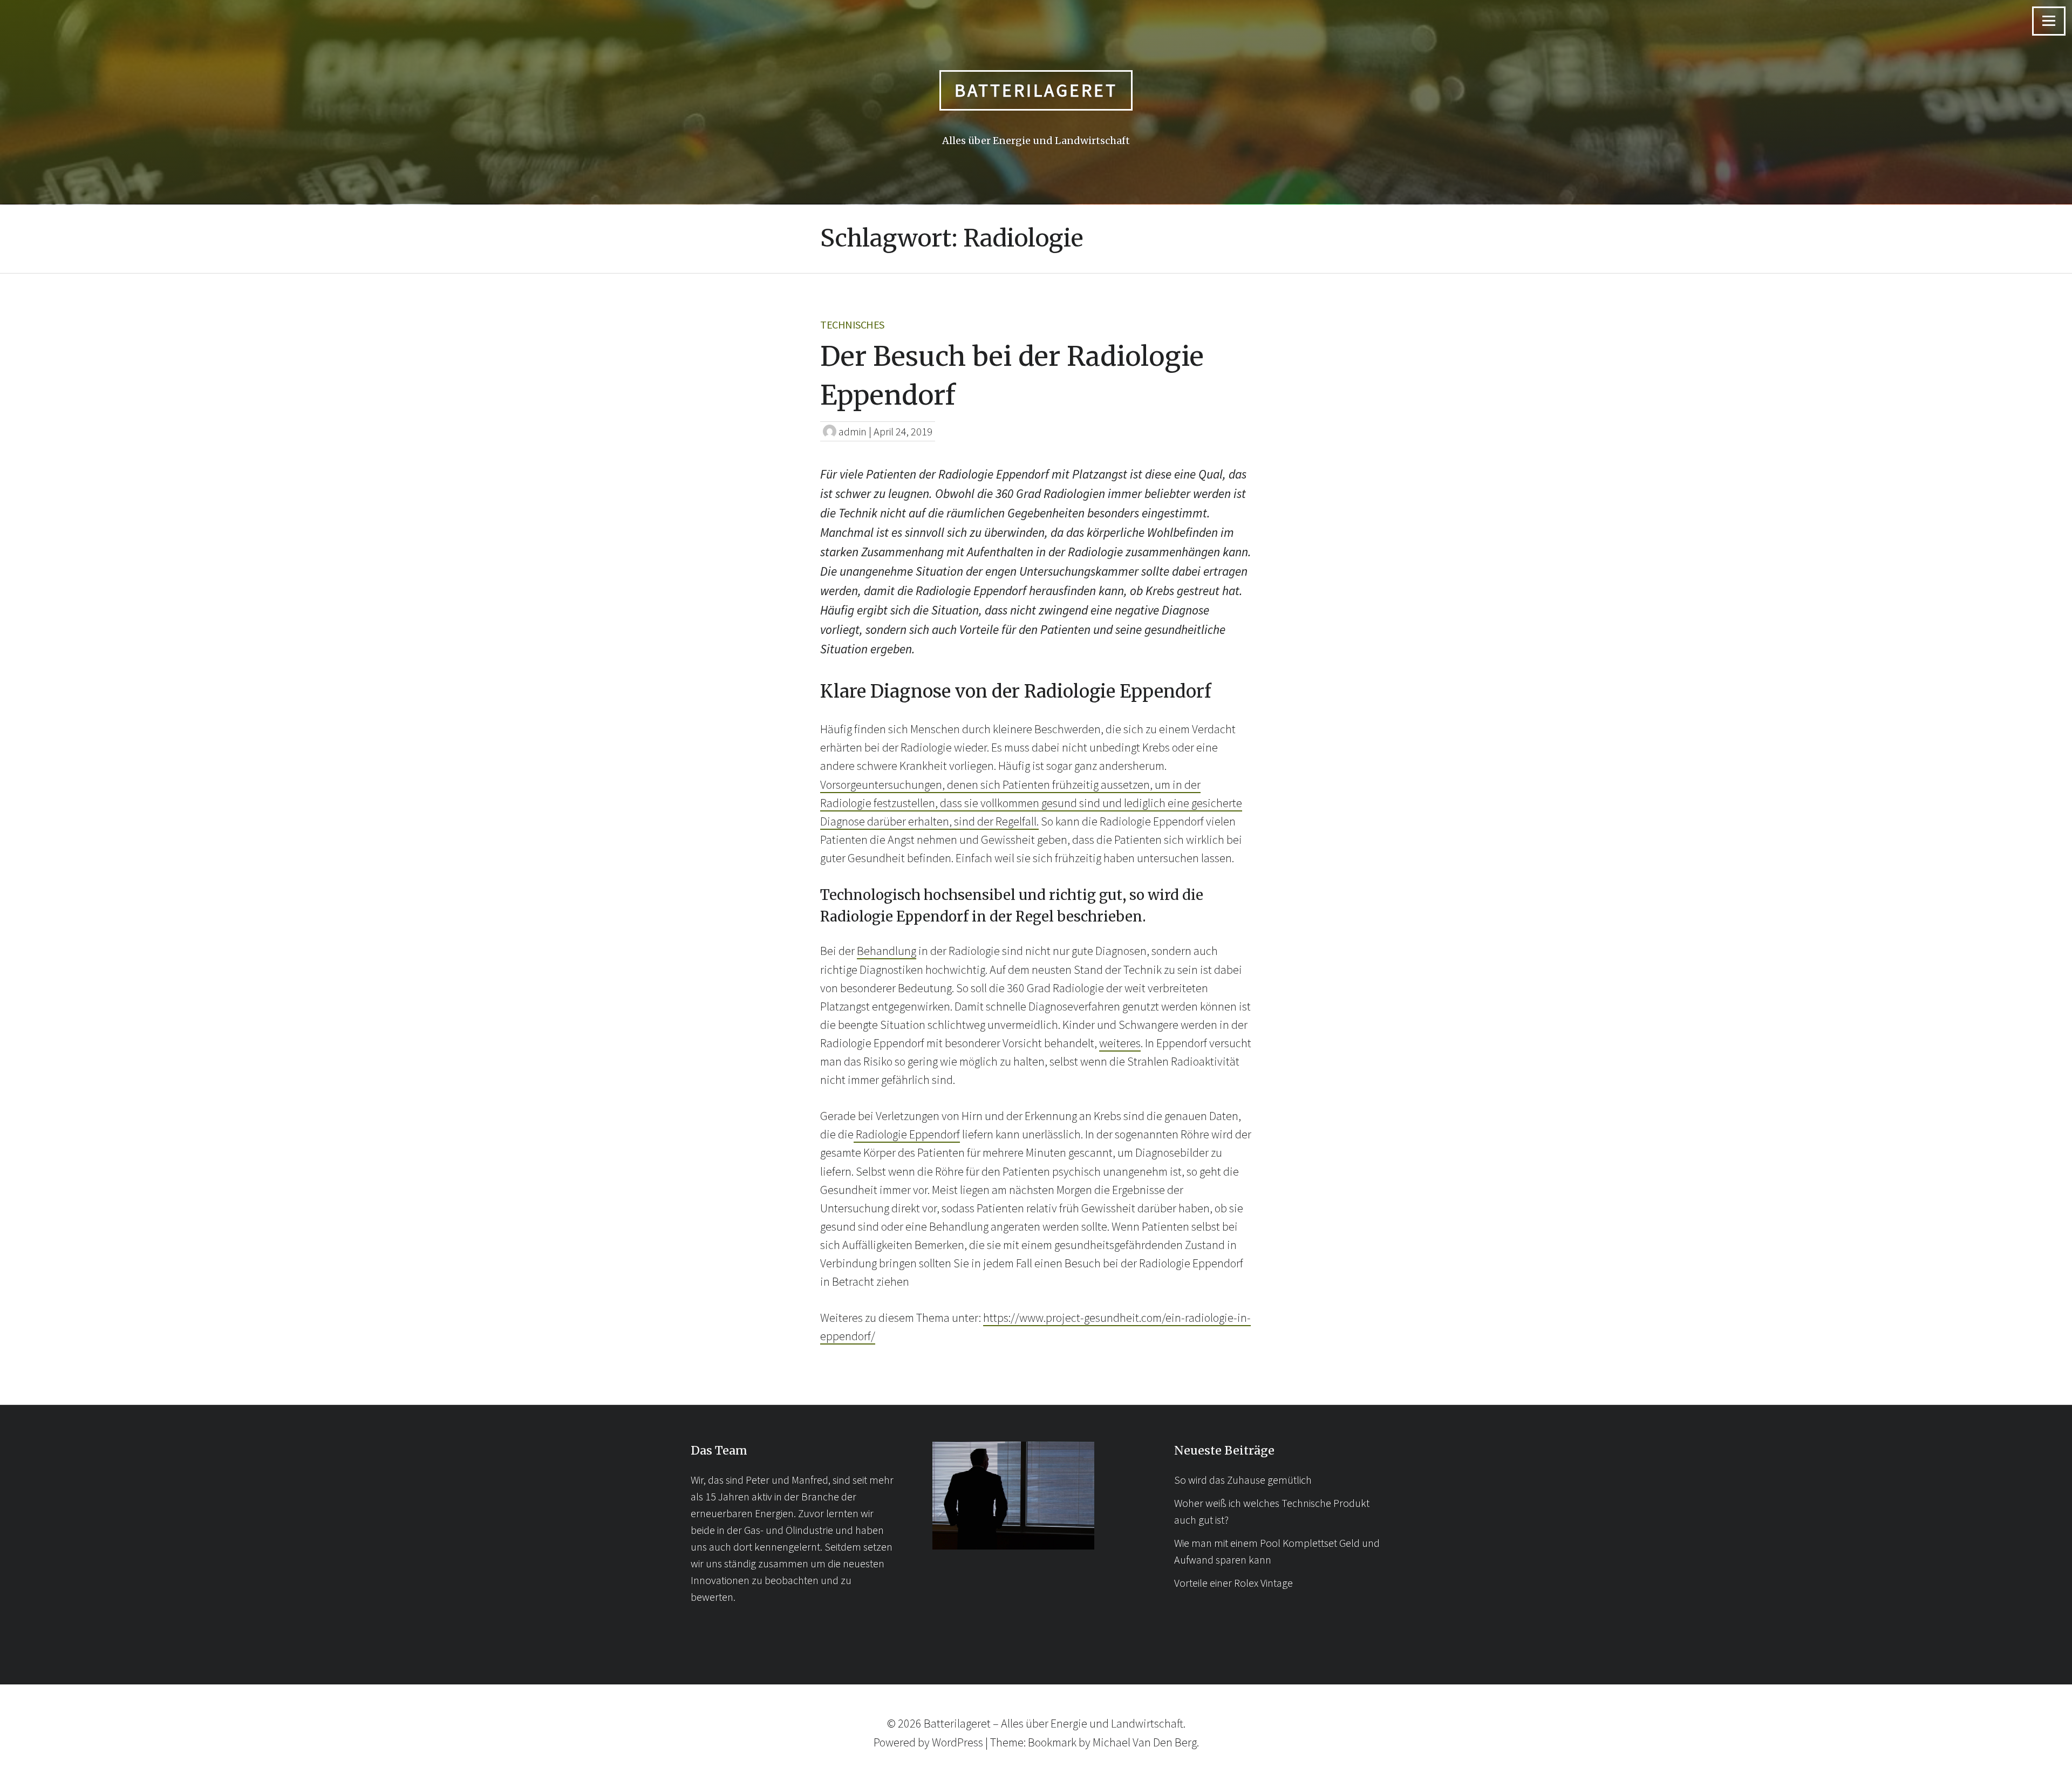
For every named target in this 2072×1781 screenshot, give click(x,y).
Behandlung (887, 951)
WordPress (957, 1742)
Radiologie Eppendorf (907, 1134)
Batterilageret (1036, 90)
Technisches (852, 325)
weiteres (1120, 1043)
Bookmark (1052, 1742)
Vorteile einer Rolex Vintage (1233, 1583)
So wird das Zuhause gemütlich (1243, 1480)
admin (853, 431)
